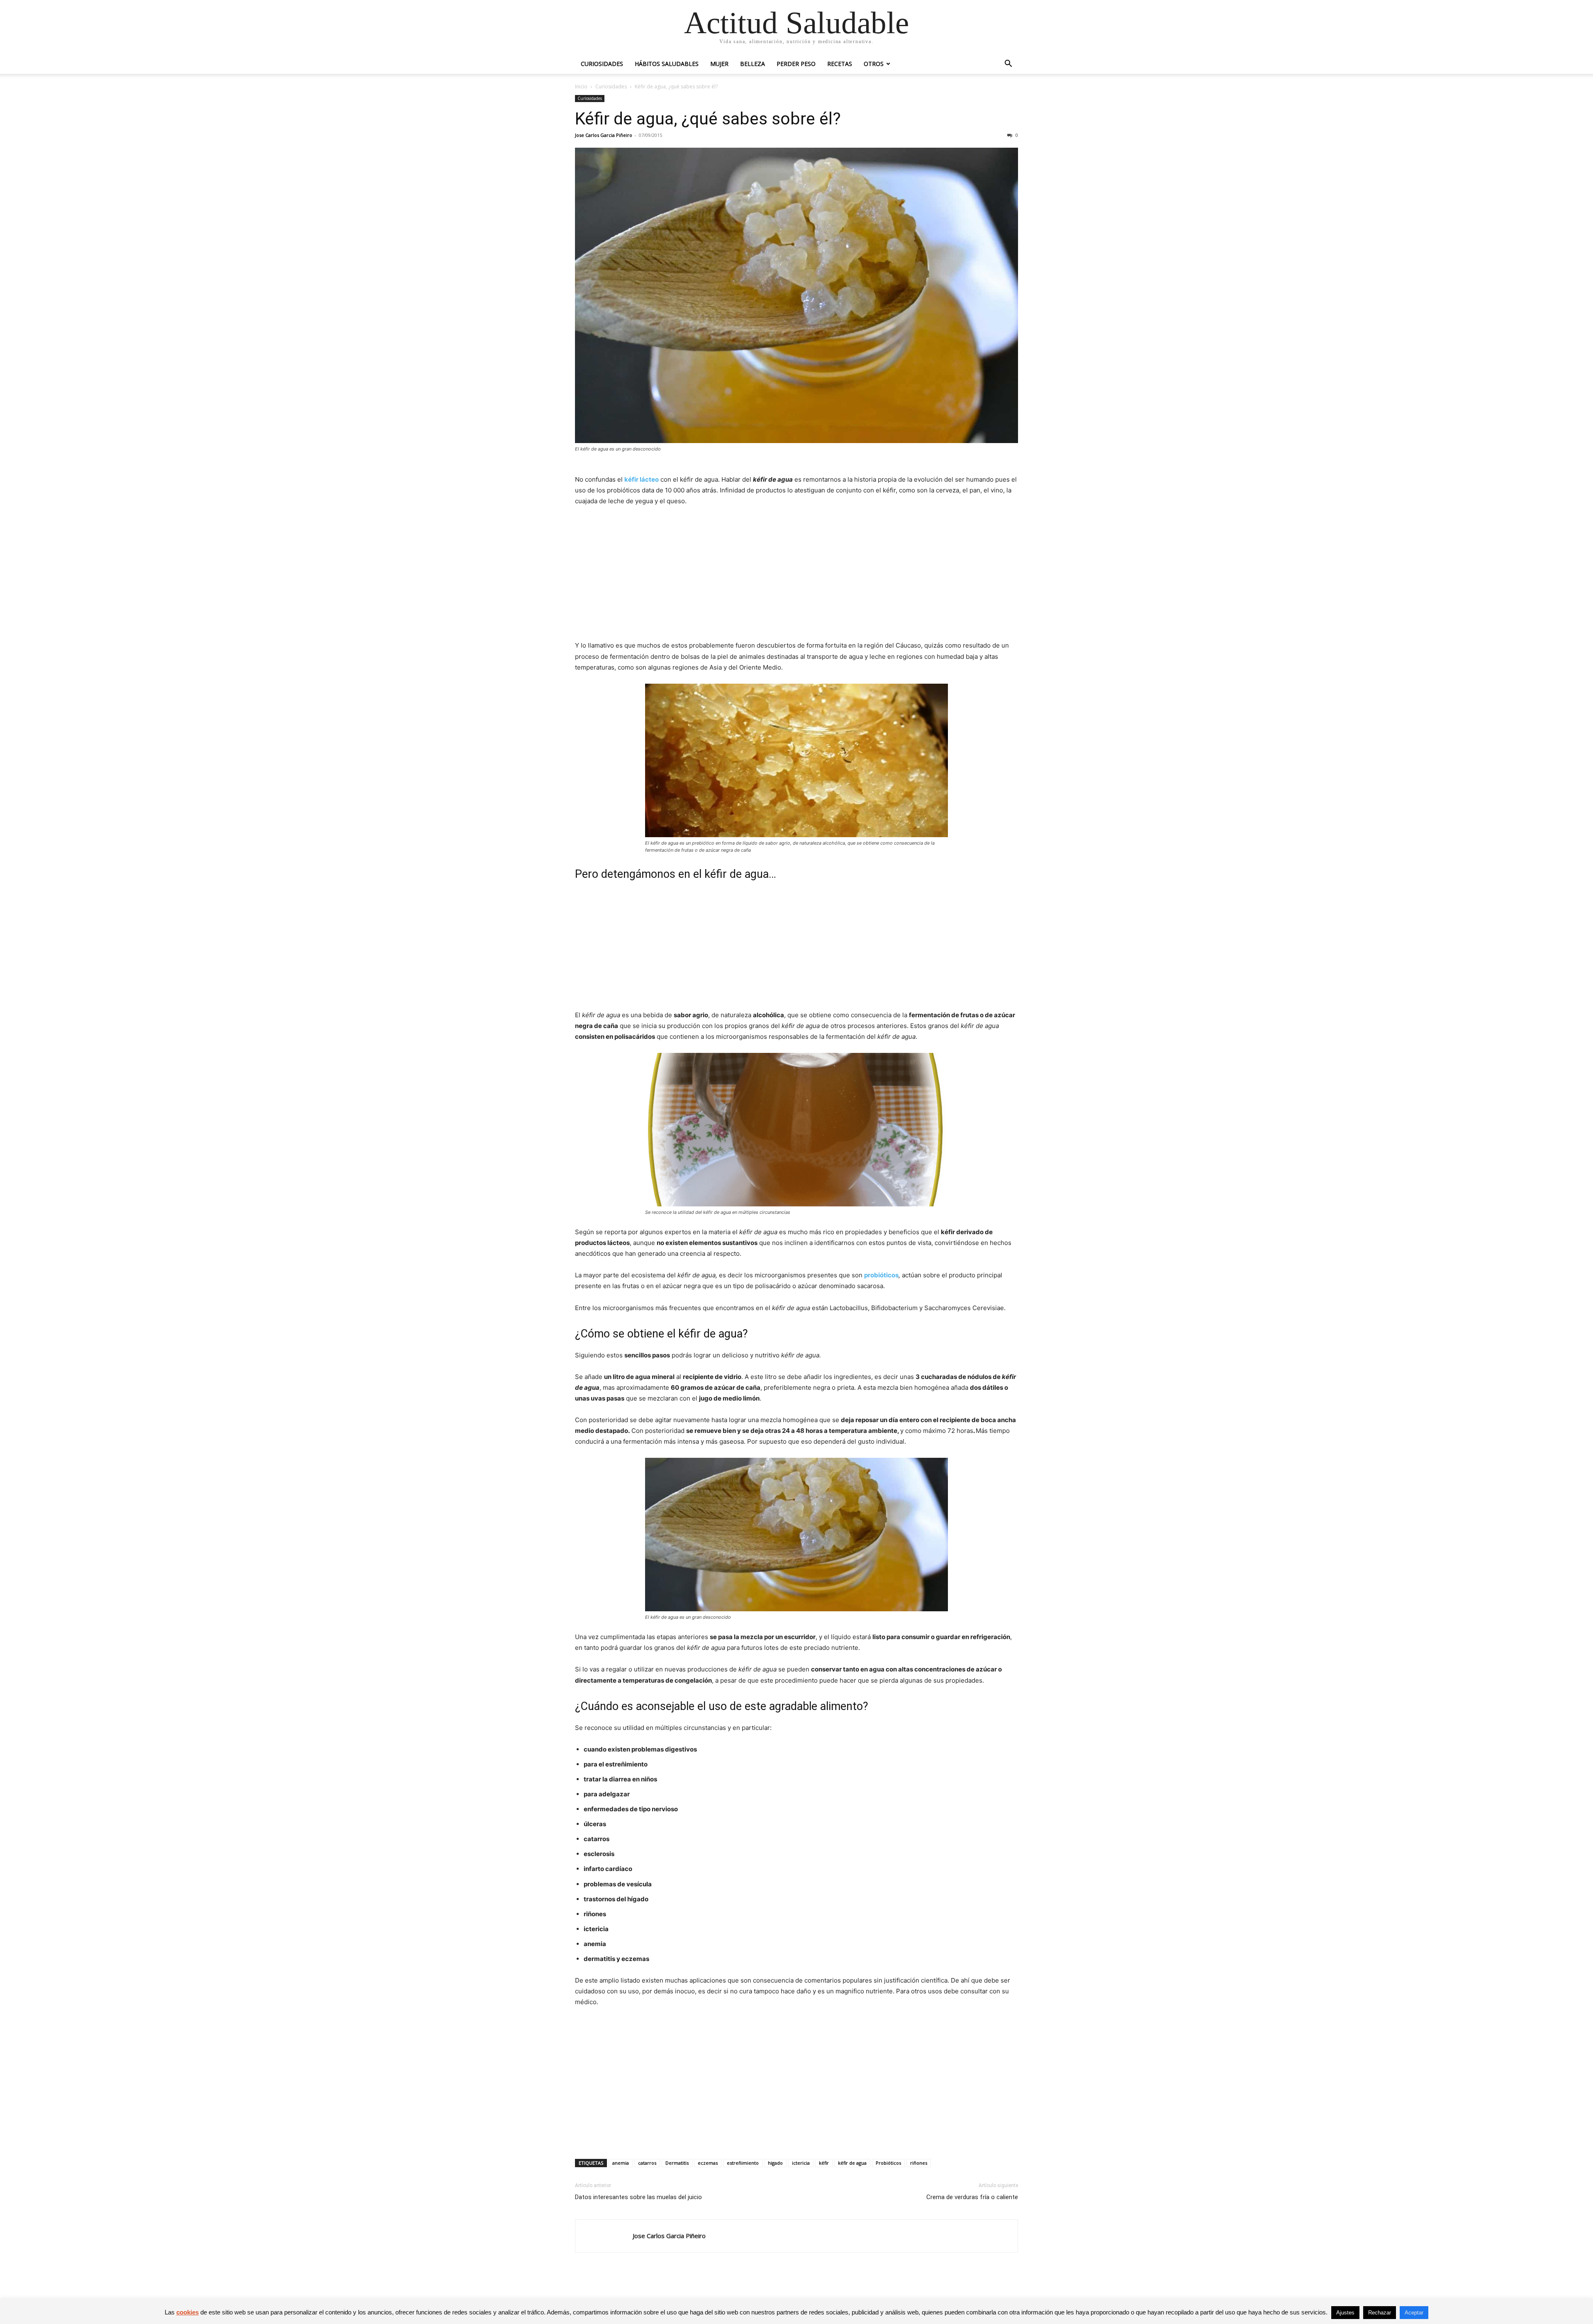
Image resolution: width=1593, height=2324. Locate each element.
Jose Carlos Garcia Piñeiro (604, 135)
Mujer (719, 64)
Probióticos (888, 2163)
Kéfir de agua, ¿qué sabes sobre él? (708, 119)
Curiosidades (602, 64)
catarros (647, 2163)
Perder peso (796, 64)
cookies (188, 2312)
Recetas (840, 64)
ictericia (801, 2163)
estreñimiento (743, 2163)
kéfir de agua (852, 2163)
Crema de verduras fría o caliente (972, 2197)
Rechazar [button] (1380, 2313)
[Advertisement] (796, 575)
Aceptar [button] (1414, 2313)
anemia (621, 2163)
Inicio (581, 86)
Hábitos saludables (667, 64)
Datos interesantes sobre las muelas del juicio (638, 2197)
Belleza (753, 64)
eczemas (708, 2163)
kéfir (824, 2163)
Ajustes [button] (1345, 2313)
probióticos (881, 1275)
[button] (1008, 65)
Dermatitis (677, 2163)
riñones (919, 2163)
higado (775, 2163)
